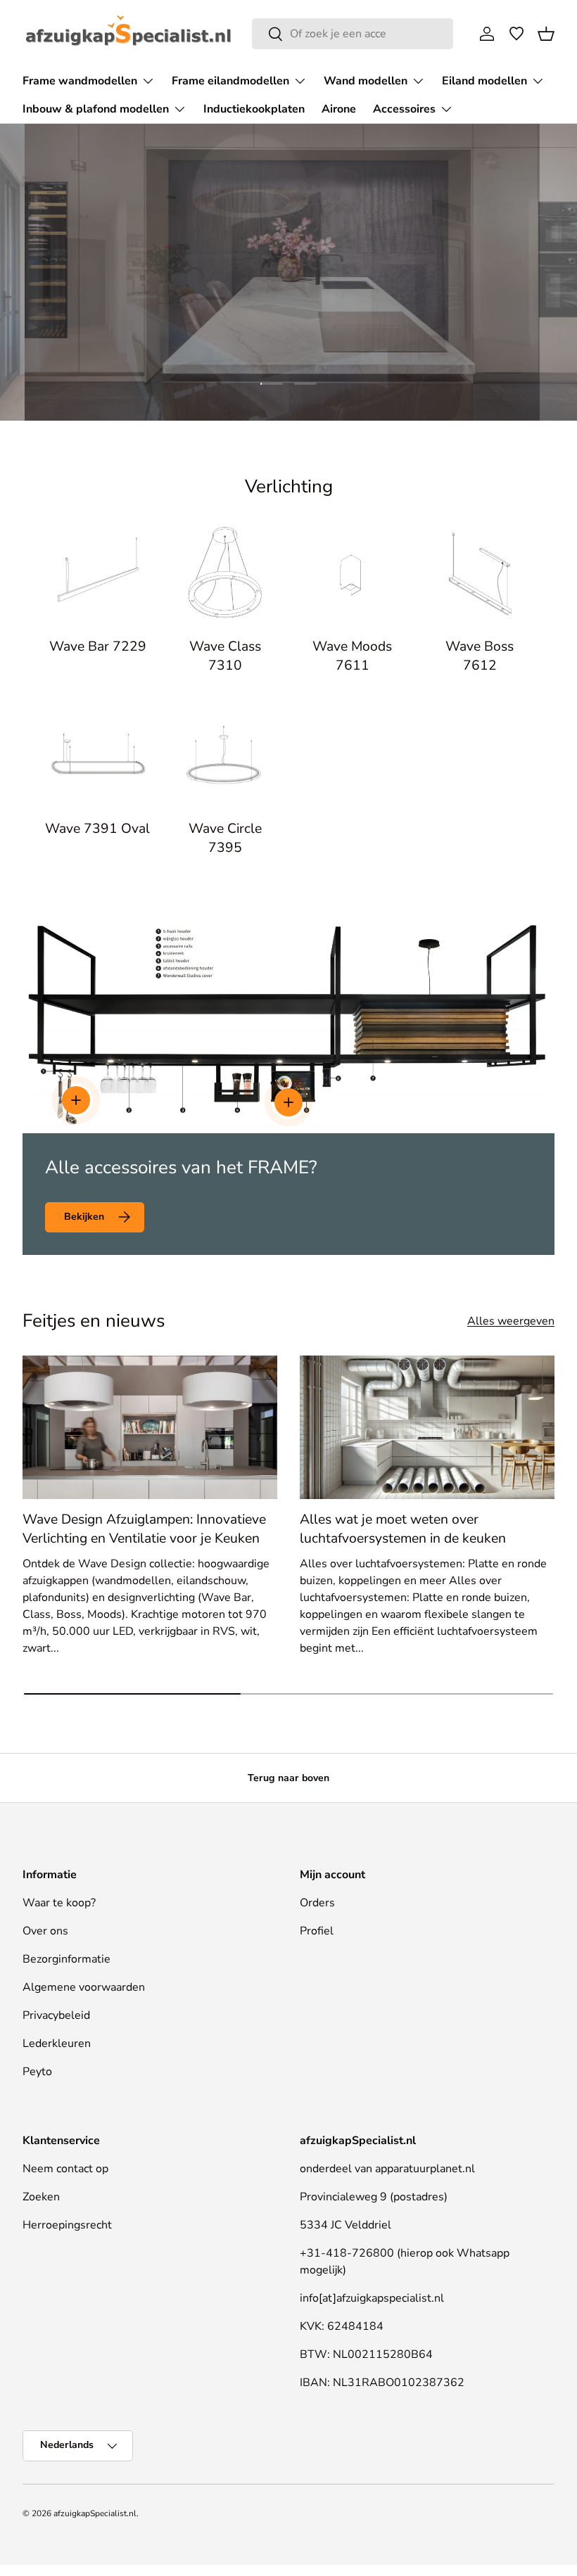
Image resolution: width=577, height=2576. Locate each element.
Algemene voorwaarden (84, 1987)
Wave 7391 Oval (97, 829)
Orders (317, 1903)
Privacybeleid (56, 2015)
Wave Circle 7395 (225, 838)
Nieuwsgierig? (288, 325)
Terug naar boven (288, 1778)
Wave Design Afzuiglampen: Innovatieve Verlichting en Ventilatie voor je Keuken (144, 1529)
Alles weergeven (511, 1321)
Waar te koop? (59, 1903)
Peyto (37, 2072)
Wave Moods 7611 (352, 656)
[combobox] (353, 34)
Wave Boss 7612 (480, 656)
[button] (546, 34)
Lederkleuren (57, 2043)
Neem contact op (65, 2169)
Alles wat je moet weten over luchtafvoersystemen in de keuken (403, 1529)
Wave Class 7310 (225, 656)
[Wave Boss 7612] (480, 574)
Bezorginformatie (66, 1959)
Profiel (317, 1931)
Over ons (45, 1931)
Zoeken (41, 2197)
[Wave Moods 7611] (352, 574)
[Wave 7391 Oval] (97, 756)
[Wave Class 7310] (225, 574)
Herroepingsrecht (67, 2225)
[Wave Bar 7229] (97, 574)
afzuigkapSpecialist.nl (95, 2513)
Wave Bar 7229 (98, 646)
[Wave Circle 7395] (225, 756)
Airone (339, 109)
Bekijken (84, 1217)
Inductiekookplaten (254, 109)
